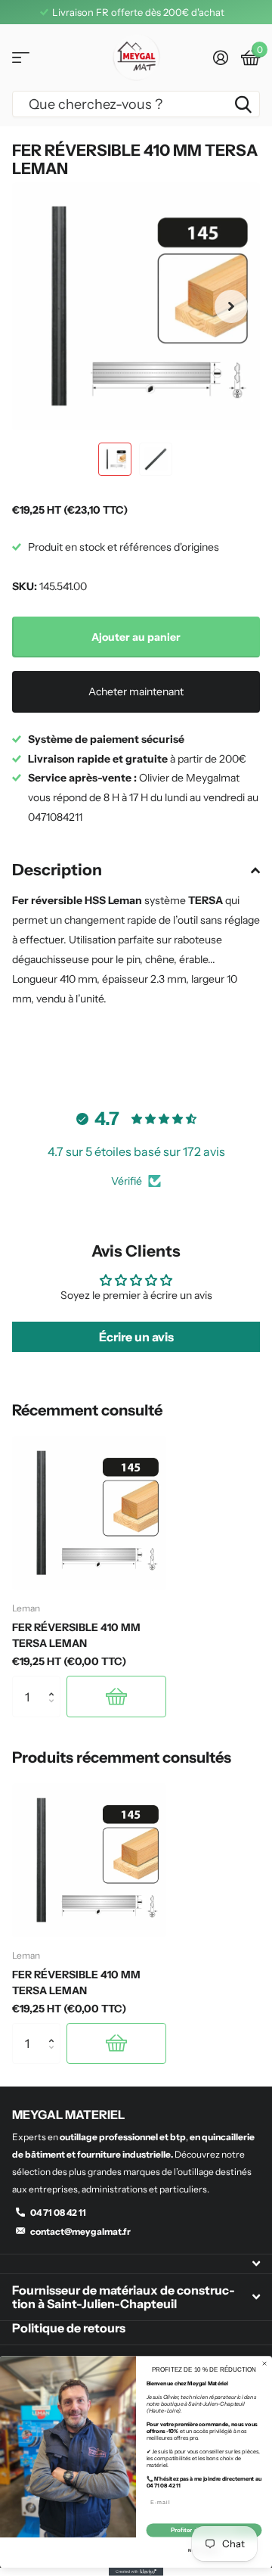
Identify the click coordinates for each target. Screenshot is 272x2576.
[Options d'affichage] (116, 1696)
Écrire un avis (136, 1337)
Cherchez (243, 104)
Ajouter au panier (136, 637)
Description (57, 870)
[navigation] (115, 459)
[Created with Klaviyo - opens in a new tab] (136, 2572)
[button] (231, 306)
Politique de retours (69, 2328)
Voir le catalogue (21, 58)
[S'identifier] (220, 57)
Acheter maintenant (136, 691)
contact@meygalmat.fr (80, 2231)
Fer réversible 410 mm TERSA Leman (76, 1635)
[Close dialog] (265, 2364)
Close (136, 2264)
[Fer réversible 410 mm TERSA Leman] (89, 1513)
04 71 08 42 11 (58, 2212)
